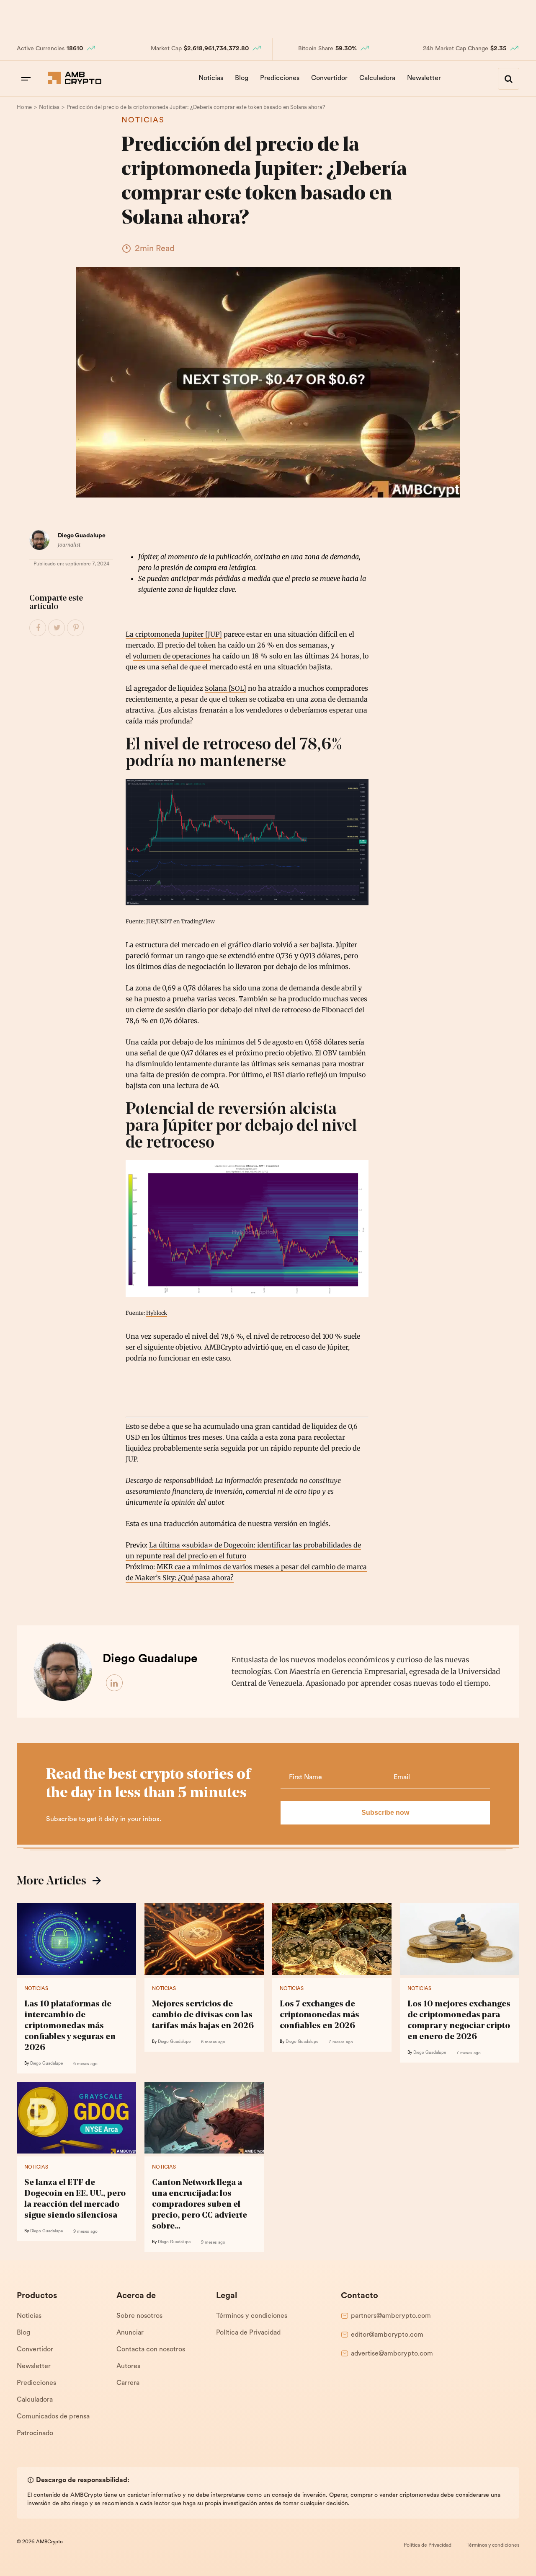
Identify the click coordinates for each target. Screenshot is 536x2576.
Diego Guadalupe (82, 536)
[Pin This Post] (76, 628)
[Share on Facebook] (38, 628)
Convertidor (329, 78)
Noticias (211, 78)
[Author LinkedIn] (115, 1683)
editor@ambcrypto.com (387, 2335)
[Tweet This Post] (57, 628)
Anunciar (130, 2333)
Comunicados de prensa (53, 2417)
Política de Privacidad (248, 2333)
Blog (242, 78)
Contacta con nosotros (151, 2350)
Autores (128, 2366)
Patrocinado (35, 2433)
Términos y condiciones (252, 2316)
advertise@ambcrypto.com (392, 2354)
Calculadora (377, 78)
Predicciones (280, 78)
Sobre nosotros (139, 2316)
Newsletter (424, 78)
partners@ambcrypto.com (391, 2316)
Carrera (128, 2383)
